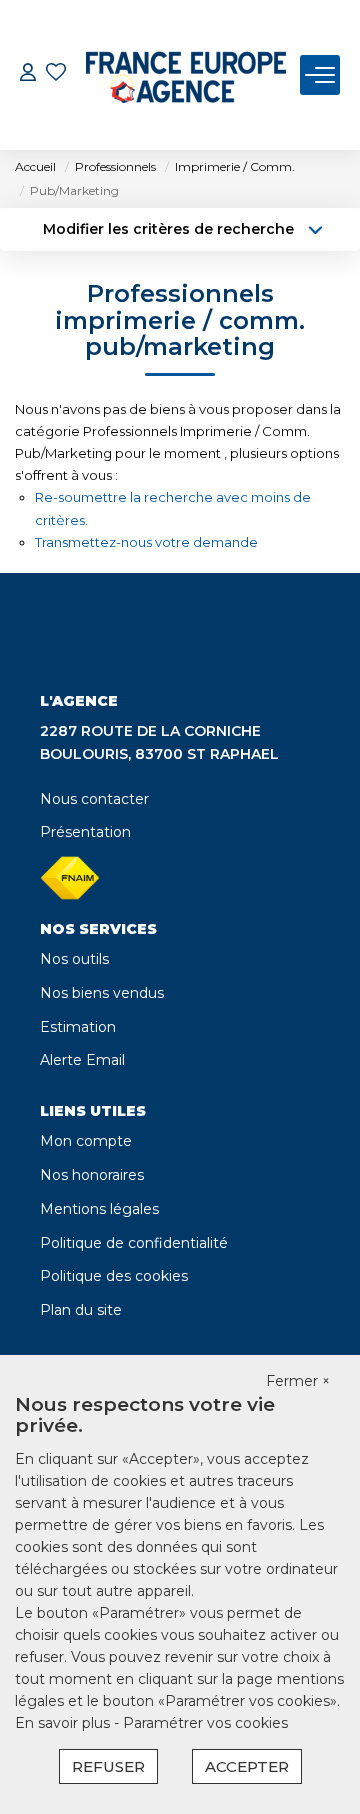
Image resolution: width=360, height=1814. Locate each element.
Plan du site (81, 1310)
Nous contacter (94, 799)
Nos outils (74, 959)
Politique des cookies (114, 1276)
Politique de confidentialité (134, 1243)
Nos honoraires (92, 1175)
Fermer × (298, 1381)
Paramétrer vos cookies (205, 1723)
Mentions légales (99, 1209)
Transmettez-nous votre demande (146, 542)
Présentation (85, 832)
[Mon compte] (28, 74)
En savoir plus (64, 1723)
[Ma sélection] (56, 74)
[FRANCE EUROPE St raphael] (186, 75)
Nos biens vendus (102, 993)
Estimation (78, 1027)
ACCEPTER (247, 1766)
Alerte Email (82, 1060)
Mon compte (86, 1141)
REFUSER (108, 1766)
